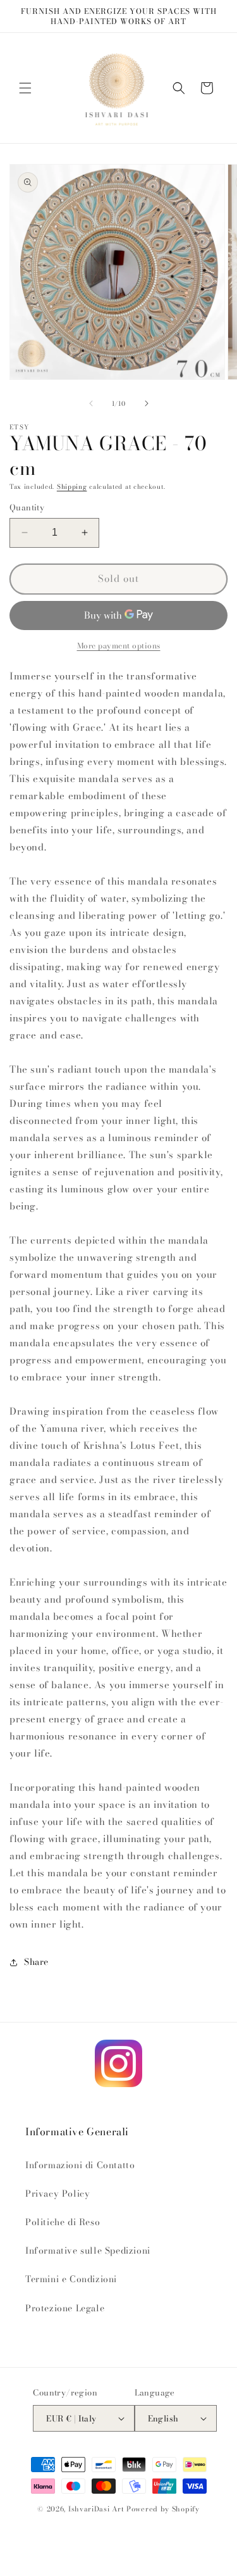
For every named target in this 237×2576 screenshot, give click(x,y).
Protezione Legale (65, 2308)
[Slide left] (91, 403)
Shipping (72, 487)
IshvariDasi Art (96, 2509)
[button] (25, 88)
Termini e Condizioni (71, 2279)
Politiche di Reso (63, 2222)
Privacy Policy (58, 2194)
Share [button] (36, 1962)
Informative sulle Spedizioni (88, 2251)
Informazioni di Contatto (80, 2165)
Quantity (27, 508)
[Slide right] (147, 403)
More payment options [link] (119, 646)
